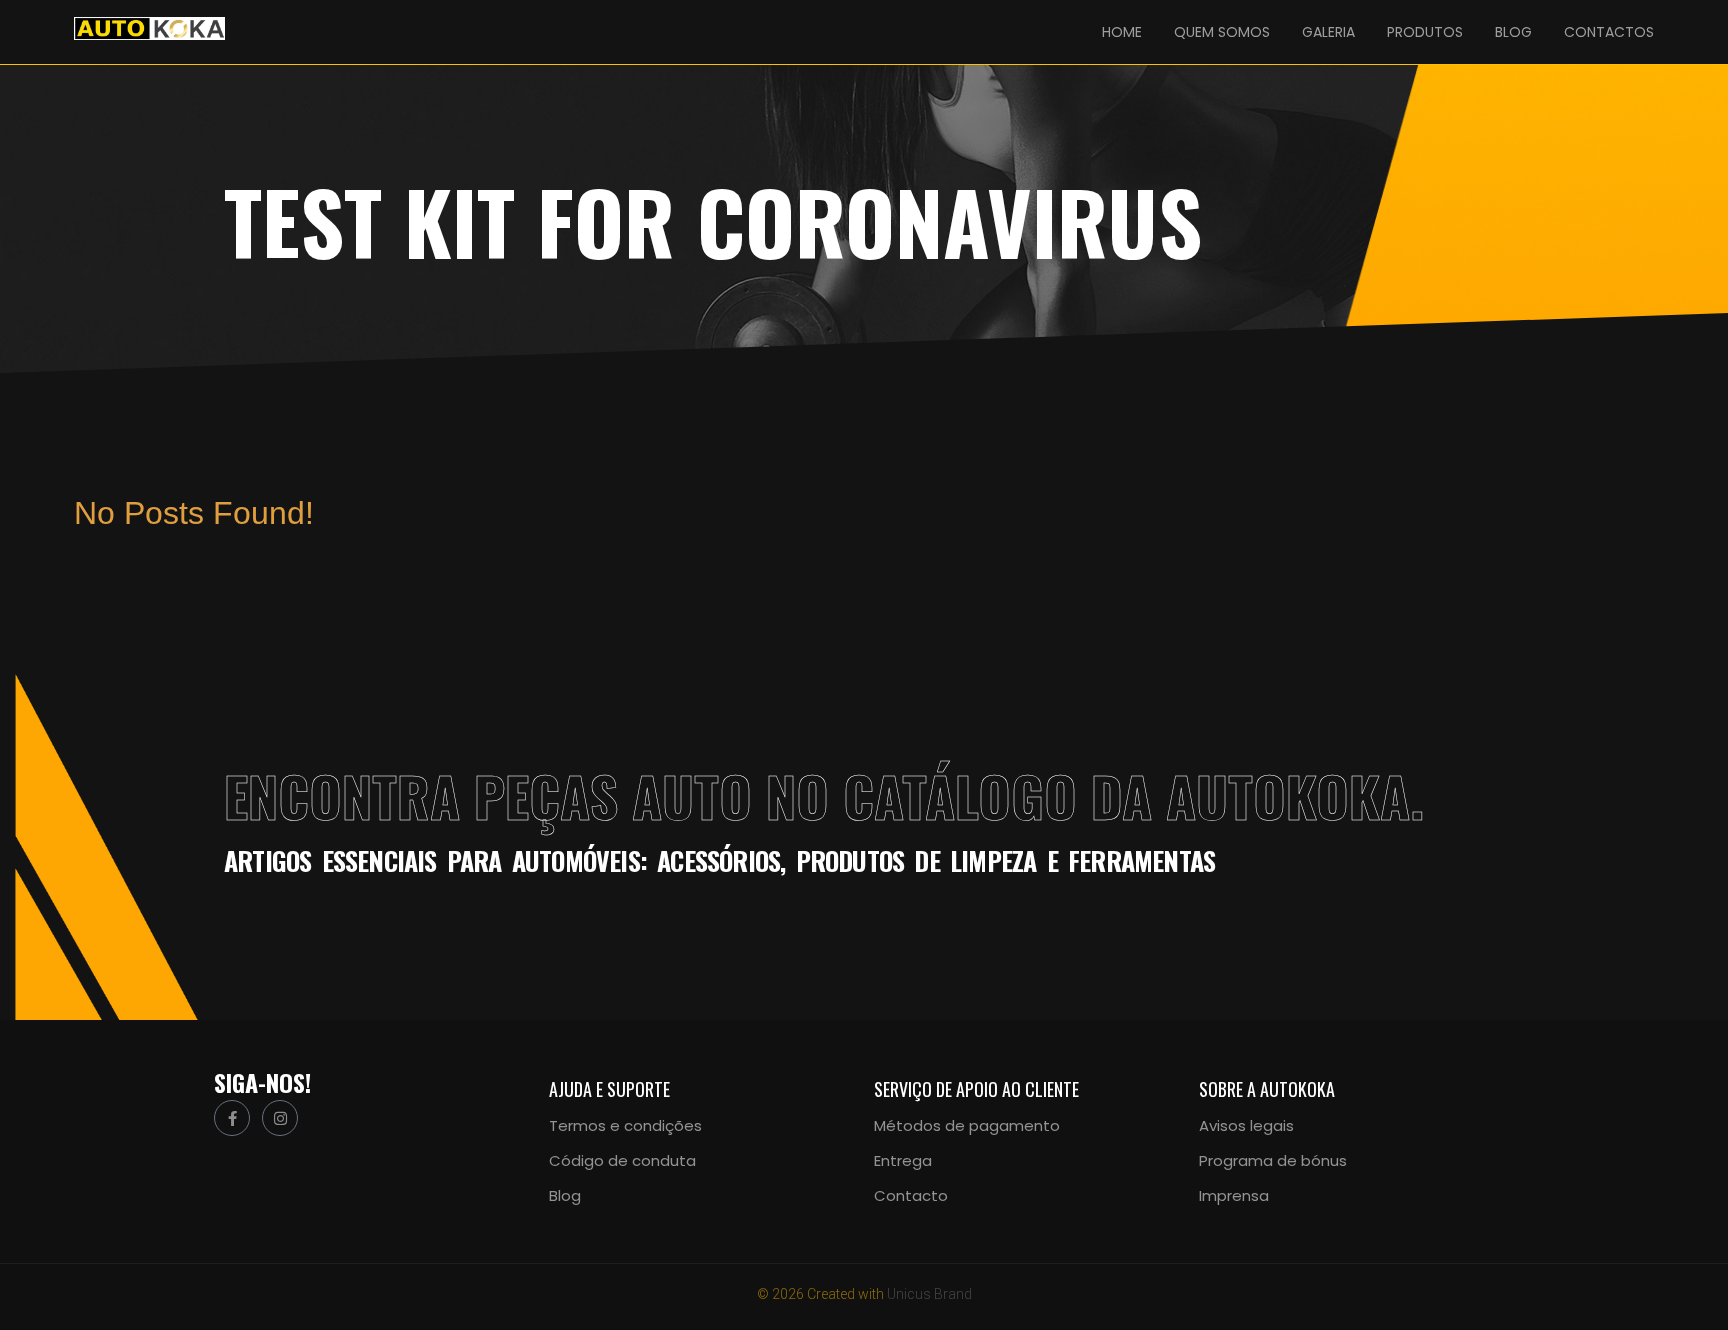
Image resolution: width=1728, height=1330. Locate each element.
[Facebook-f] (232, 1118)
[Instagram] (280, 1118)
